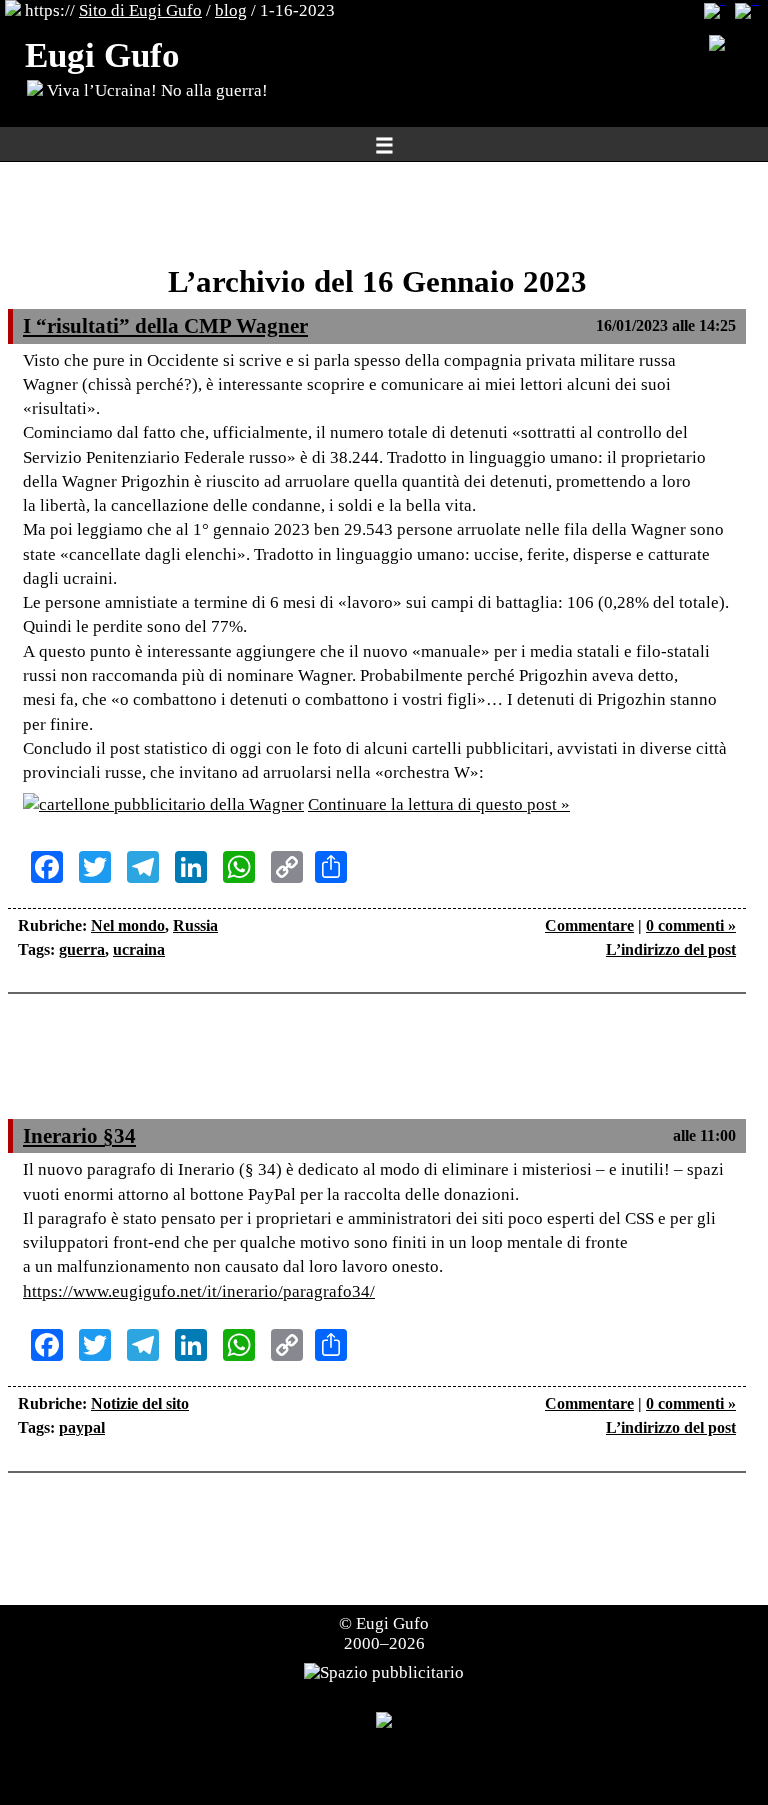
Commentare (589, 925)
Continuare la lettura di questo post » (439, 804)
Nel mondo (128, 925)
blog (231, 10)
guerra (82, 949)
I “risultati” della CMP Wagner (165, 326)
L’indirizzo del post (671, 949)
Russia (195, 925)
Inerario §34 (79, 1136)
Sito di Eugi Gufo (140, 10)
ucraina (139, 949)
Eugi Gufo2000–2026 (387, 1633)
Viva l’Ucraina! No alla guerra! (155, 90)
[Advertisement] (377, 215)
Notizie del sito (140, 1403)
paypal (82, 1427)
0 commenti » (691, 925)
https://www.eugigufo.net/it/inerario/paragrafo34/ (199, 1291)
